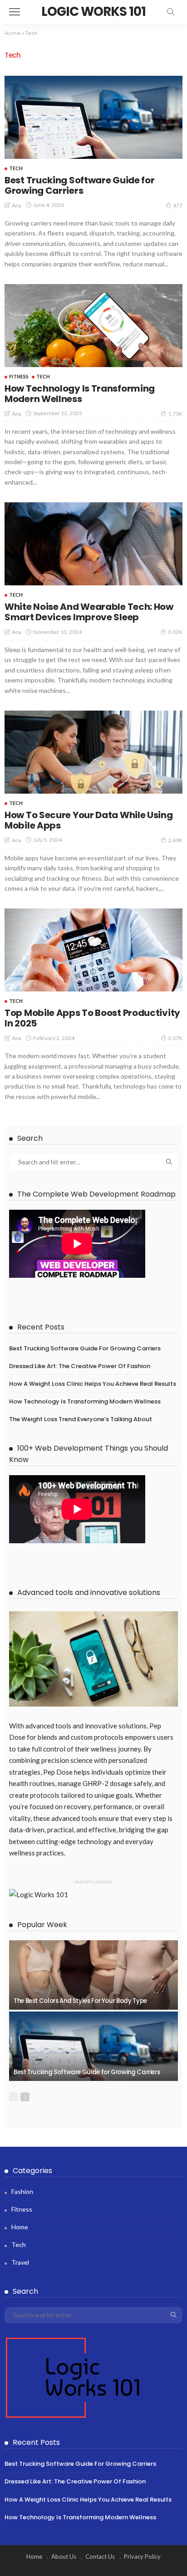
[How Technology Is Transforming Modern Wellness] (93, 326)
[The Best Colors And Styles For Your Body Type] (93, 1975)
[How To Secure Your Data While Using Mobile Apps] (93, 752)
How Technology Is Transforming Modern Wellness (80, 394)
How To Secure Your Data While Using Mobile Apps (89, 820)
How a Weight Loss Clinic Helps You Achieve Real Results (93, 1384)
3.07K (175, 1038)
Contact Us (100, 2556)
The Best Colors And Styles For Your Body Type (80, 2001)
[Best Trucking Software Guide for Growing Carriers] (93, 117)
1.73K (175, 414)
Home (12, 33)
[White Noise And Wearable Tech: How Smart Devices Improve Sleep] (93, 544)
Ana (17, 205)
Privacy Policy (142, 2556)
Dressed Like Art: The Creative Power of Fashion (80, 1366)
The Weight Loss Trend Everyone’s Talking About (81, 1419)
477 (178, 205)
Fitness (19, 376)
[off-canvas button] (15, 12)
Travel (20, 2262)
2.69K (175, 840)
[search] (171, 12)
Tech (16, 168)
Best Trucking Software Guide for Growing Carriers (79, 185)
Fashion (22, 2191)
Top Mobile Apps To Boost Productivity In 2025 (92, 1018)
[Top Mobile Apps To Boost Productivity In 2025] (93, 950)
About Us (64, 2556)
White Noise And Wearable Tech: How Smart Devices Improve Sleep (89, 612)
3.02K (175, 632)
